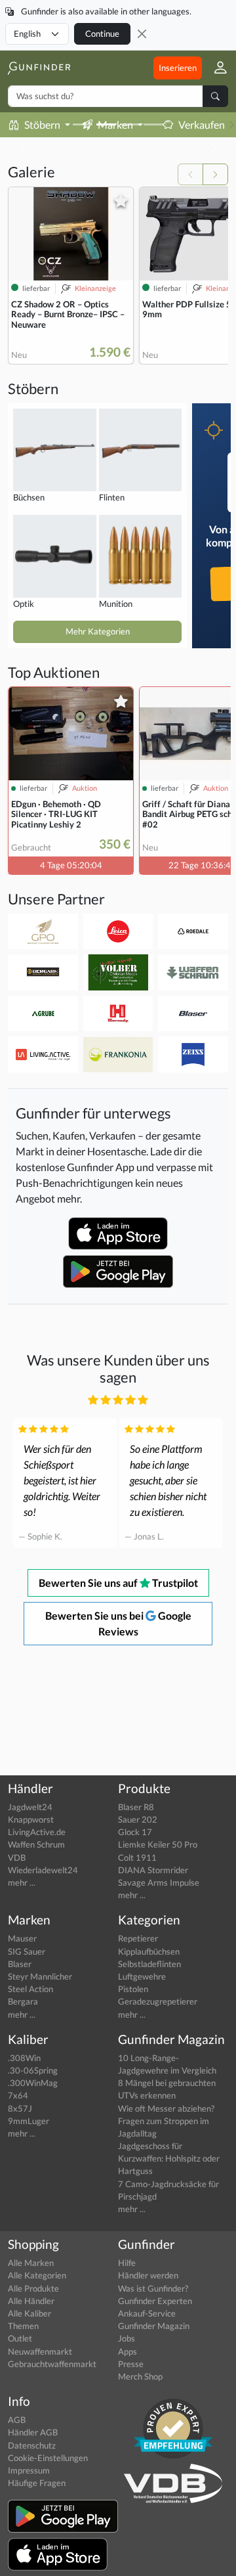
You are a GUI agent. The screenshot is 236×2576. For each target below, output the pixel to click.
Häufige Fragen (37, 2483)
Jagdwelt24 (30, 1807)
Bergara (23, 2001)
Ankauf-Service (147, 2313)
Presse (131, 2364)
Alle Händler (31, 2301)
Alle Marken (31, 2263)
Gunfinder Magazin (154, 2326)
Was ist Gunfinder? (153, 2288)
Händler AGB (33, 2432)
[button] (215, 68)
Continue (102, 33)
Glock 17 (135, 1832)
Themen (23, 2326)
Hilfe (127, 2263)
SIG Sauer (27, 1951)
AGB (17, 2420)
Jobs (127, 2338)
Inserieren (178, 68)
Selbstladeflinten (149, 1964)
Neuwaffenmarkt (40, 2351)
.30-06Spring (33, 2070)
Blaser (20, 1964)
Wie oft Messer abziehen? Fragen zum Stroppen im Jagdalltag (166, 2121)
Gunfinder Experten (155, 2301)
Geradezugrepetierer (158, 2001)
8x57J (20, 2108)
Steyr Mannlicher (40, 1976)
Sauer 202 (138, 1819)
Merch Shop (140, 2376)
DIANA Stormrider (153, 1870)
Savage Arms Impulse (159, 1882)
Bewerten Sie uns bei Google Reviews (118, 1623)
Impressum (29, 2470)
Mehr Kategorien (98, 631)
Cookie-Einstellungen (48, 2458)
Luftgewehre (142, 1976)
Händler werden (148, 2275)
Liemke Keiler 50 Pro (158, 1844)
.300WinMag (33, 2083)
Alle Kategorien (37, 2275)
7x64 (18, 2095)
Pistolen (133, 1989)
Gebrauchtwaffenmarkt (52, 2364)
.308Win (24, 2058)
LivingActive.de (37, 1832)
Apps (128, 2351)
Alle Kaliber (29, 2313)
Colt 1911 (137, 1857)
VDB (17, 1857)
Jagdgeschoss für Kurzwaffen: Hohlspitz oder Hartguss (169, 2158)
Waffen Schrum (36, 1844)
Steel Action (30, 1989)
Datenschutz (32, 2445)
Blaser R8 (136, 1807)
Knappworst (31, 1819)
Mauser (22, 1938)
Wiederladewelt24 (43, 1870)
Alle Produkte (33, 2288)
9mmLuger (29, 2121)
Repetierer (138, 1938)
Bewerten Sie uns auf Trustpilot (118, 1583)
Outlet (20, 2338)
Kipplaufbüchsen (149, 1951)
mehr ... (22, 1882)
